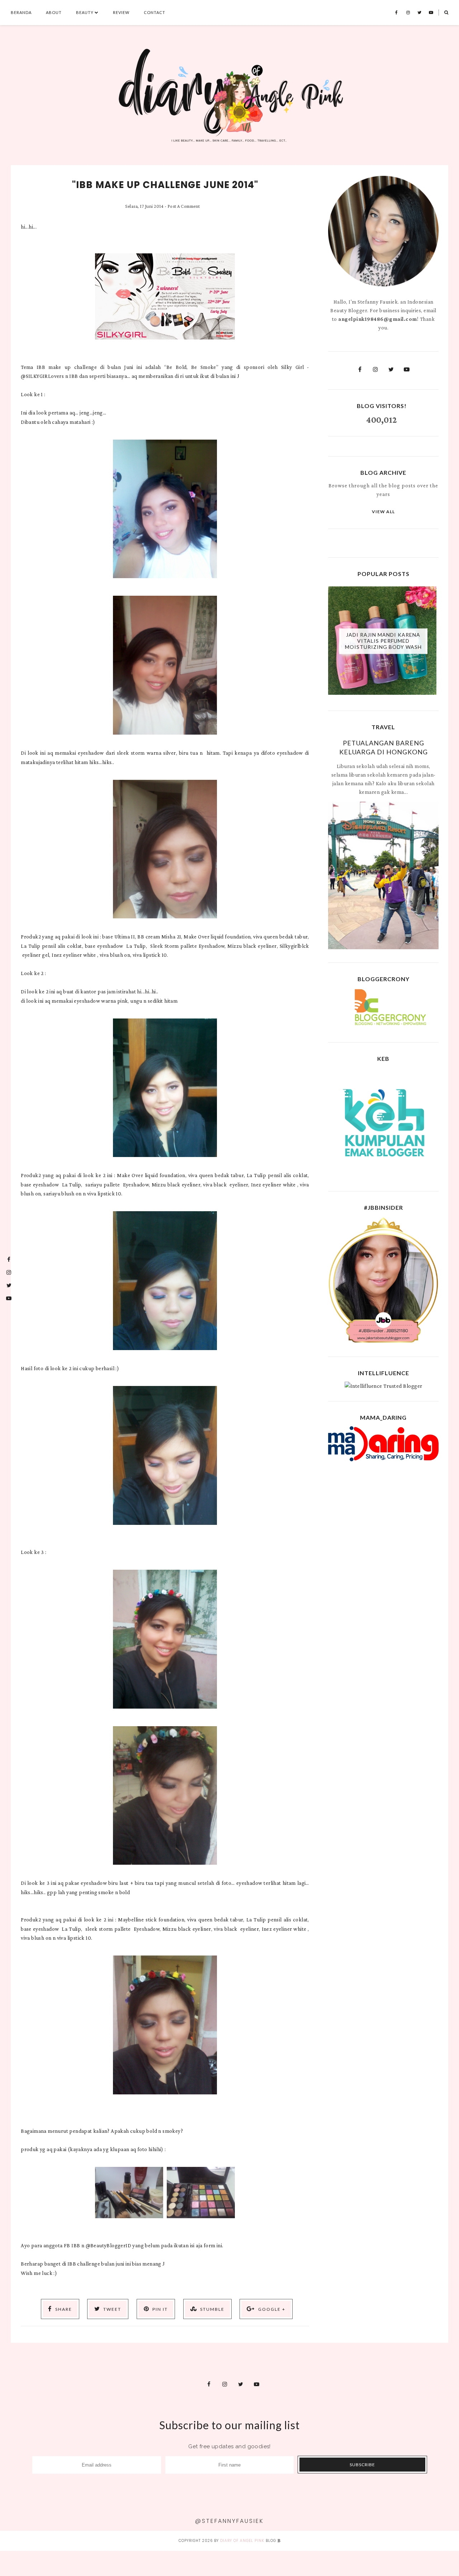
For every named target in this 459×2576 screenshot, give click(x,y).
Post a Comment (184, 206)
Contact (155, 12)
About (54, 12)
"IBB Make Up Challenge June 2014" (165, 185)
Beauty (85, 12)
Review (121, 12)
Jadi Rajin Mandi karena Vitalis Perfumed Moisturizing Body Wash (383, 641)
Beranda (21, 12)
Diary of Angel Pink (242, 2541)
